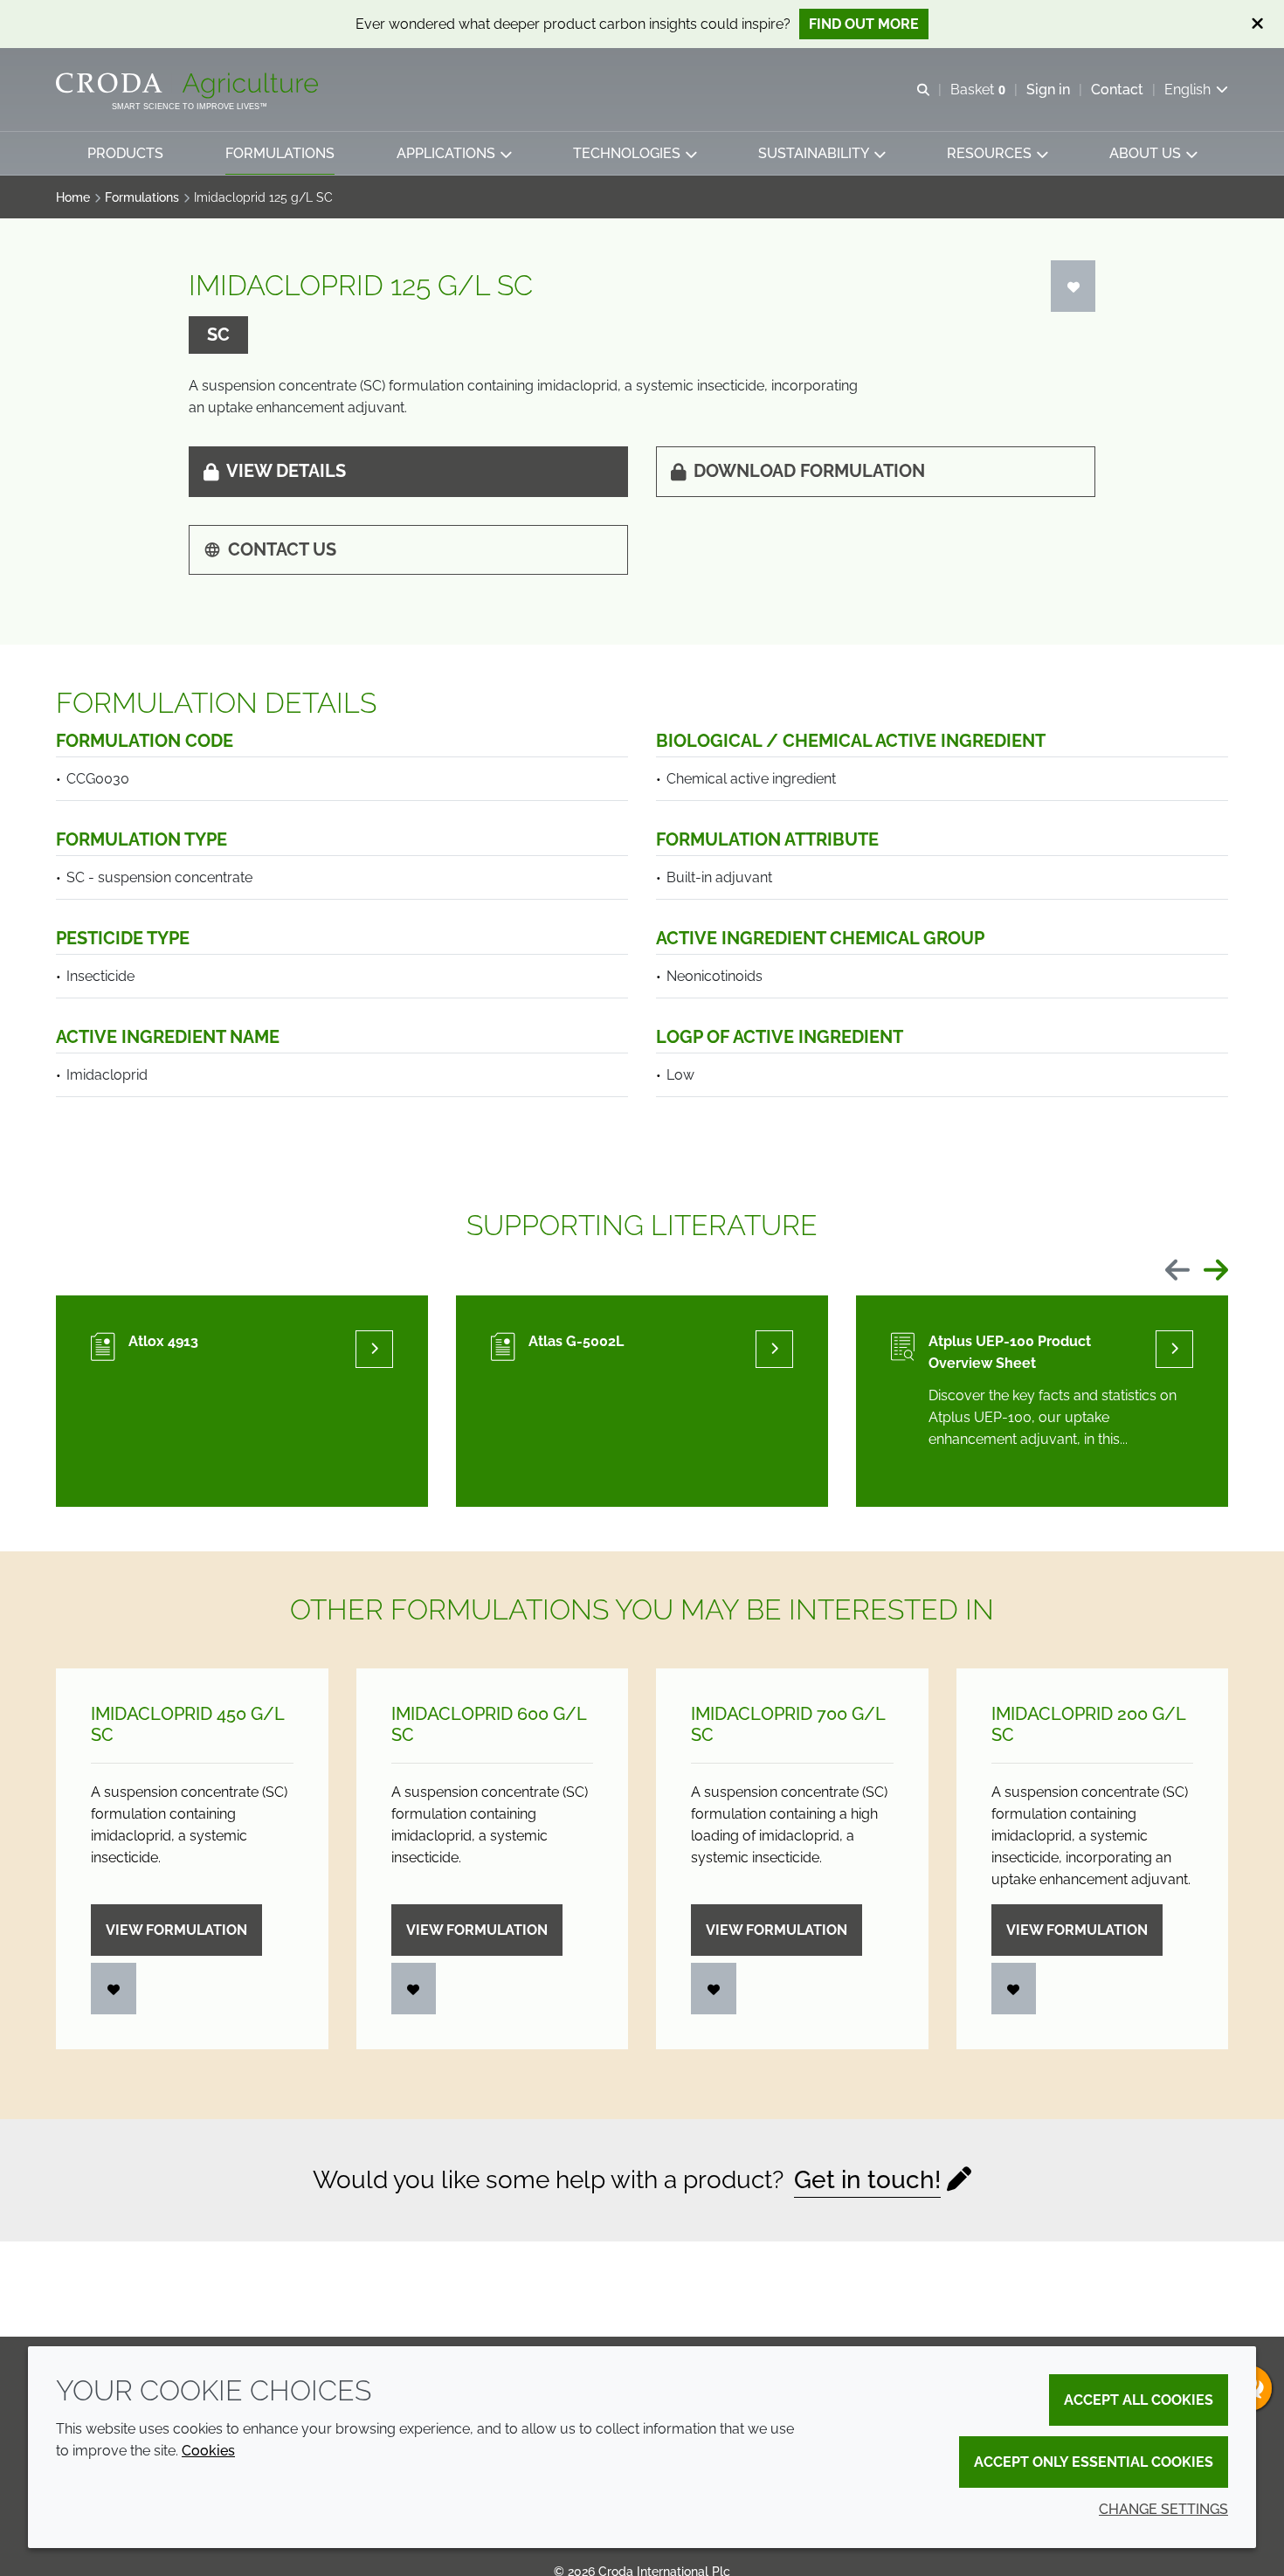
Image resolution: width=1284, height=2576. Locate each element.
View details (286, 471)
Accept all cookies (1139, 2400)
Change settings (1163, 2509)
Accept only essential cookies (1094, 2462)
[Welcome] (189, 86)
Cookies (208, 2451)
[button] (125, 153)
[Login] (1073, 286)
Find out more (864, 24)
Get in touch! (867, 2180)
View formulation (176, 1930)
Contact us (282, 549)
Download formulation (809, 471)
